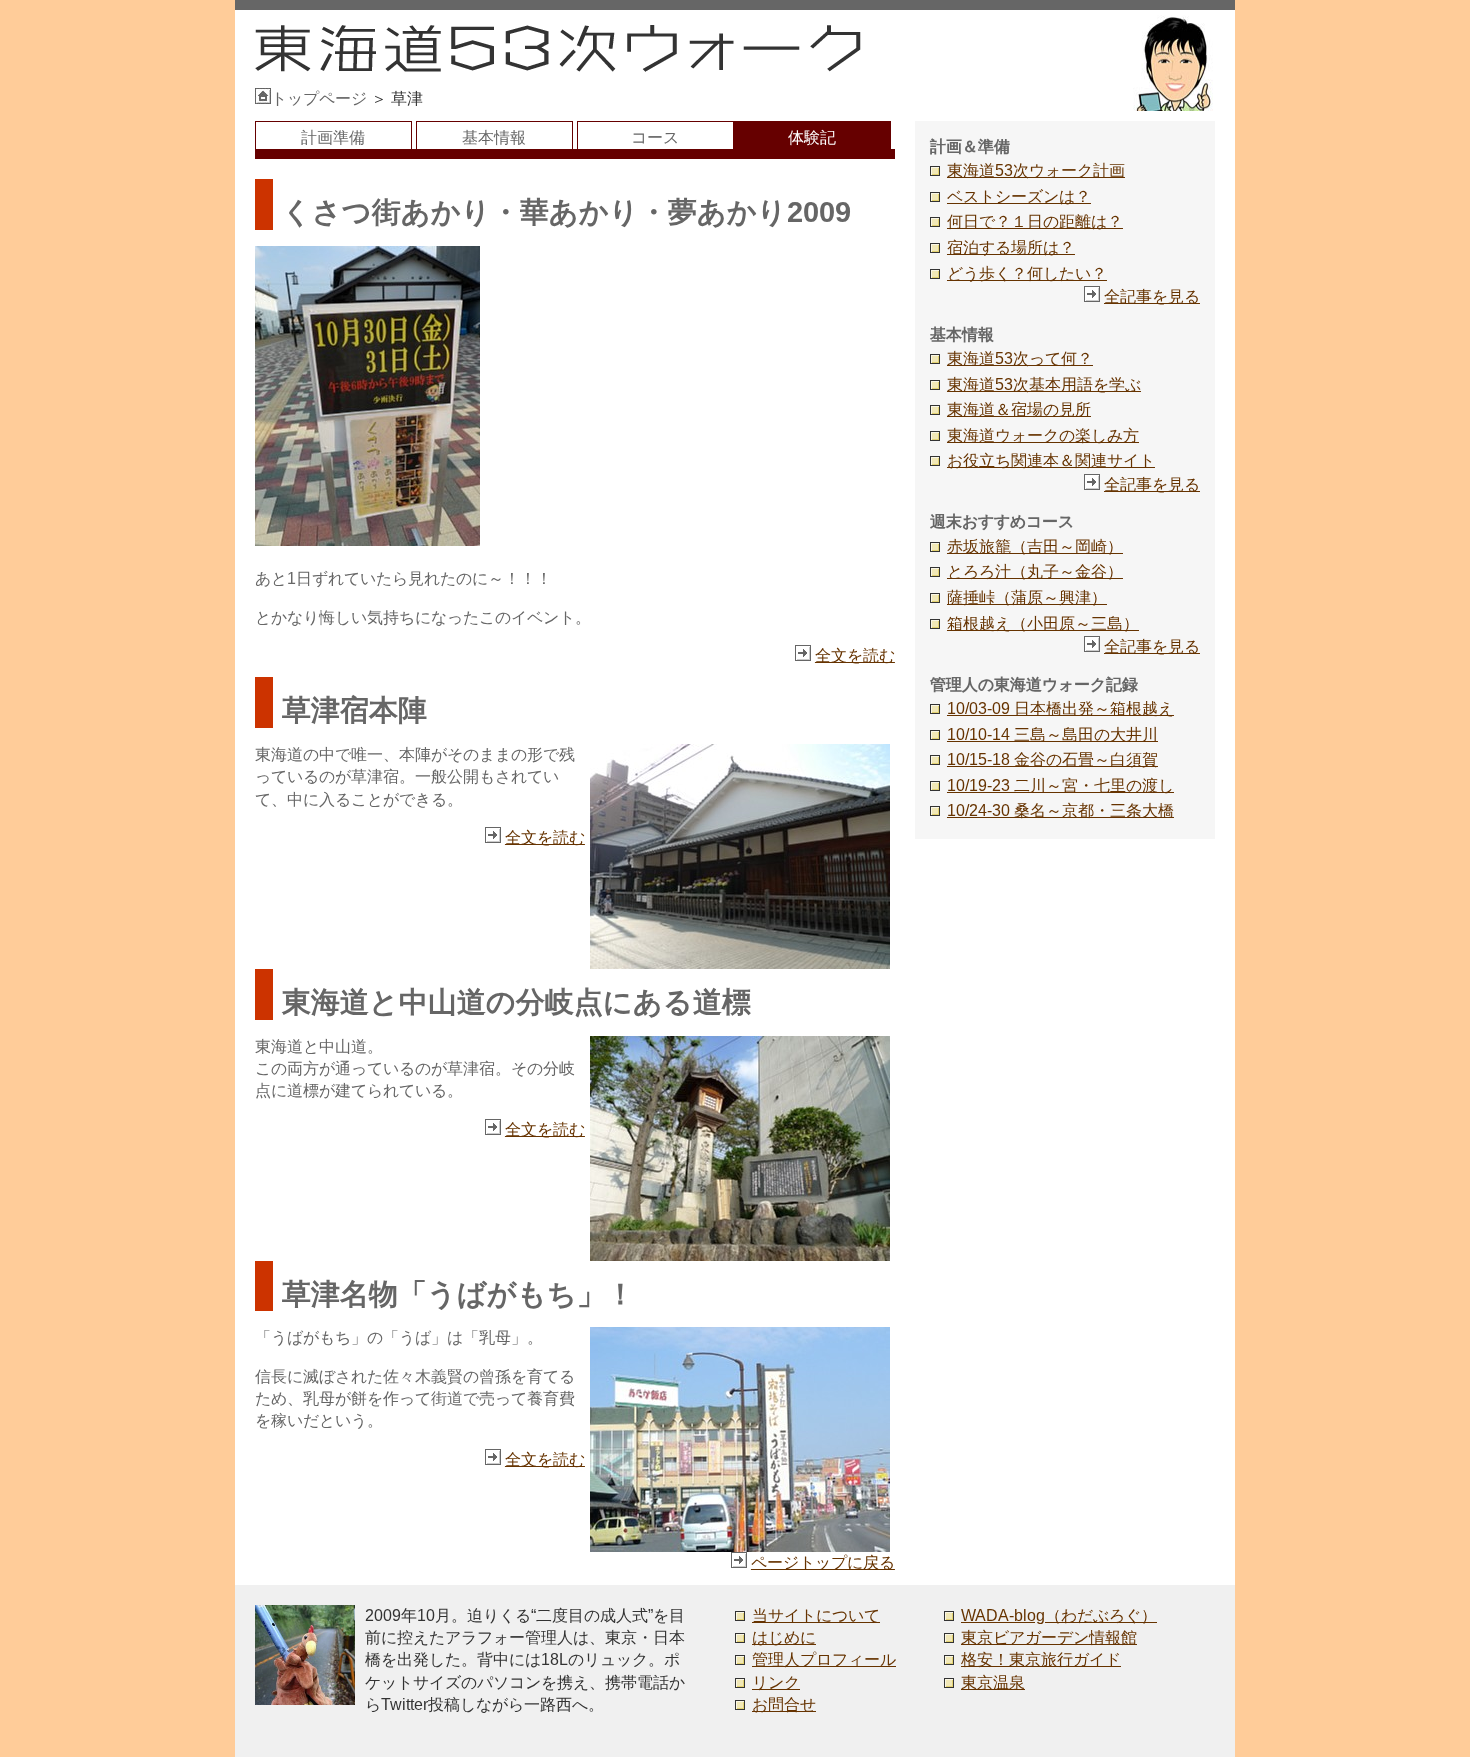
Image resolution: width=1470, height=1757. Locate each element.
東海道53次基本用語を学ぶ (1044, 384)
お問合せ (784, 1704)
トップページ (319, 98)
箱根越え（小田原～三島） (1043, 623)
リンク (776, 1682)
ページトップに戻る (823, 1562)
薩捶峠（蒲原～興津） (1027, 597)
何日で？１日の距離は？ (1035, 221)
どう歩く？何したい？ (1027, 273)
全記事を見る (1152, 296)
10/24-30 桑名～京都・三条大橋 (1060, 810)
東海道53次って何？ (1020, 358)
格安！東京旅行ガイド (1041, 1659)
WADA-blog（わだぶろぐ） (1059, 1615)
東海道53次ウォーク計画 (1036, 170)
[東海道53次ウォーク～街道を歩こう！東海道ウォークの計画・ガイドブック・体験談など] (558, 66)
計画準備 (333, 137)
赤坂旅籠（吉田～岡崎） (1035, 546)
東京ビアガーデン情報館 (1049, 1637)
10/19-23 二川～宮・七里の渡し (1060, 785)
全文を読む (855, 655)
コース (655, 137)
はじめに (784, 1637)
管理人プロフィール (824, 1659)
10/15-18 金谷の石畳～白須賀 (1052, 759)
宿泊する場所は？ (1011, 247)
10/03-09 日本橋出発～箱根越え (1060, 708)
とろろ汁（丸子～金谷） (1035, 571)
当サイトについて (816, 1615)
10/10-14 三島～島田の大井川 (1052, 734)
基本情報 (494, 137)
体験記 (812, 137)
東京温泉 (993, 1682)
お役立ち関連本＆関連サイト (1051, 460)
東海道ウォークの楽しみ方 (1043, 435)
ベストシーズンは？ (1019, 196)
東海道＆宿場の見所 (1019, 409)
